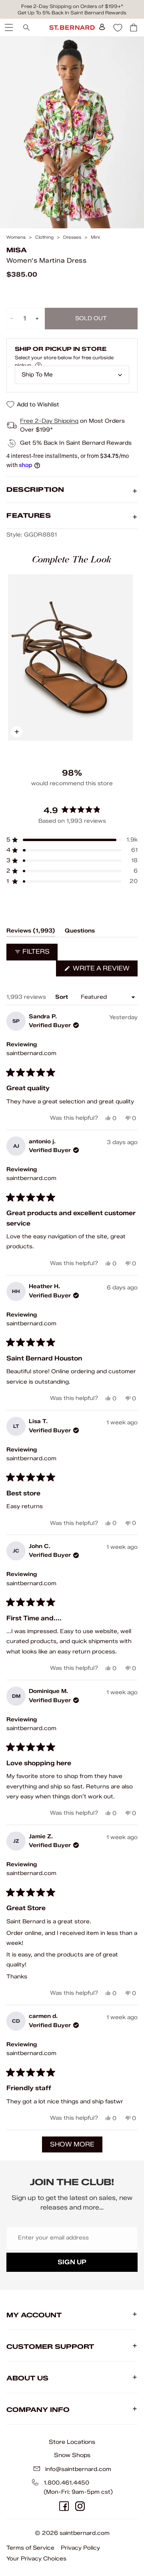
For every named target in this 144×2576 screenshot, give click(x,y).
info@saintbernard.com (78, 2469)
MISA (17, 250)
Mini (95, 237)
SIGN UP (72, 2262)
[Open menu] (8, 28)
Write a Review (104, 970)
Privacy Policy (80, 2548)
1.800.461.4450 (66, 2483)
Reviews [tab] (31, 932)
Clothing (44, 237)
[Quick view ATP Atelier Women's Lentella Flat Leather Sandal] (70, 657)
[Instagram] (80, 2506)
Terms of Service (30, 2548)
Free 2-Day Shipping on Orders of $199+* (72, 6)
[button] (72, 840)
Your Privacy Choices (36, 2559)
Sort (62, 997)
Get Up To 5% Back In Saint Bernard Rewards (72, 13)
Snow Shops (72, 2455)
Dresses (72, 237)
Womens (16, 237)
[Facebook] (64, 2506)
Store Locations (72, 2442)
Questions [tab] (80, 932)
